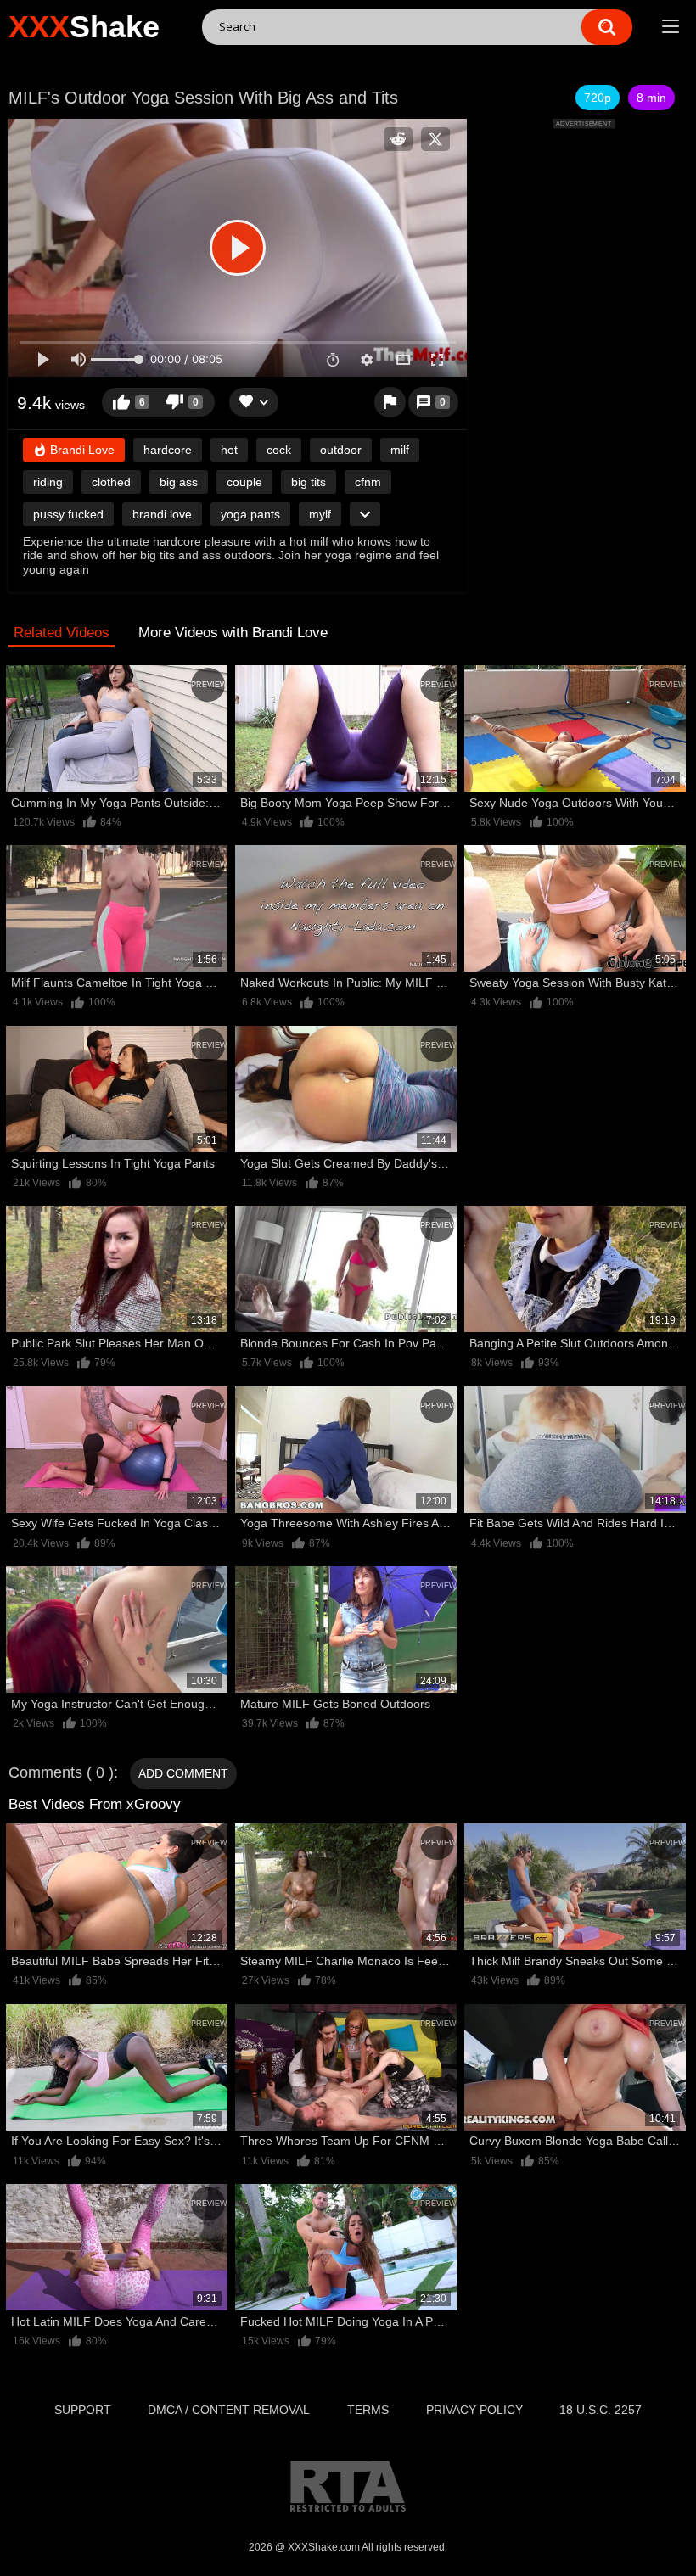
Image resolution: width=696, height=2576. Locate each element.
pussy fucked (68, 514)
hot (229, 450)
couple (244, 482)
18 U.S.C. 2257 (601, 2410)
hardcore (168, 450)
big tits (309, 482)
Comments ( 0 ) (61, 1772)
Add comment (183, 1773)
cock (279, 450)
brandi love (162, 514)
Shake (84, 27)
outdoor (341, 450)
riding (48, 482)
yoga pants (250, 514)
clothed (111, 482)
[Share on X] (435, 139)
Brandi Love (81, 450)
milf (400, 450)
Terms (368, 2410)
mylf (320, 514)
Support (83, 2410)
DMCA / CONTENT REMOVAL (229, 2410)
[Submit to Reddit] (398, 139)
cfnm (368, 482)
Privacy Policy (474, 2410)
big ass (179, 482)
